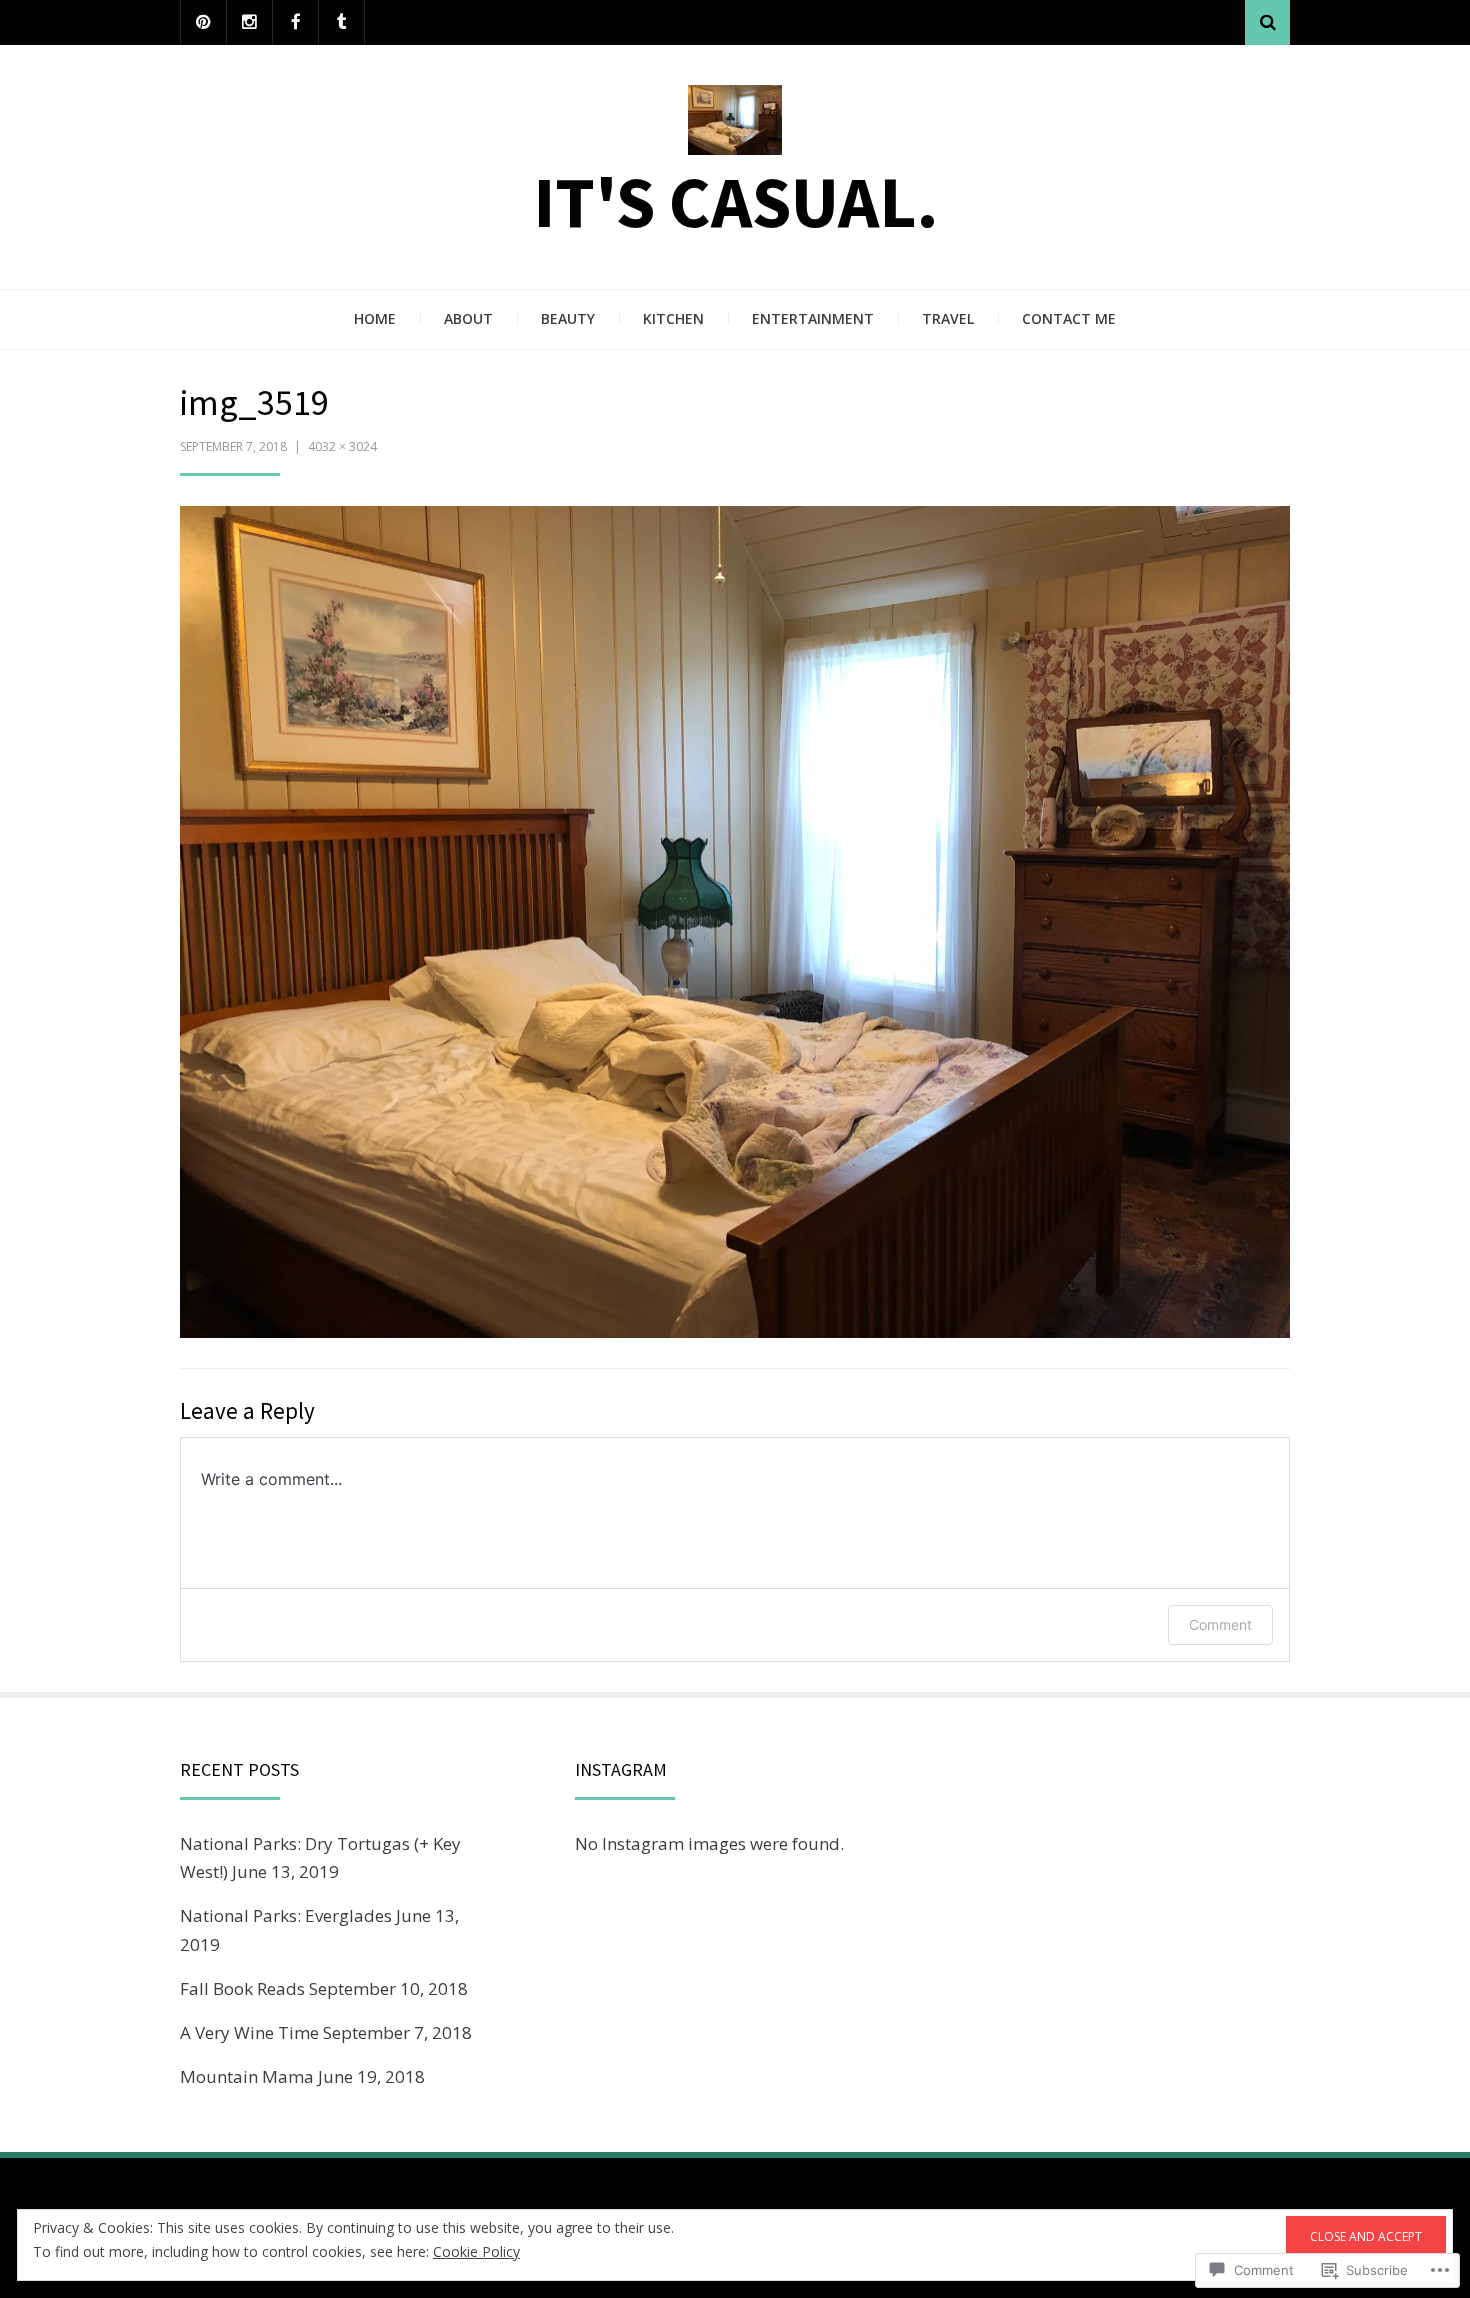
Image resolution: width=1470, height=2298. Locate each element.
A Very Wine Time (249, 2032)
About (468, 318)
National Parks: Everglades (286, 1915)
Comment (1220, 1624)
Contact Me (1069, 318)
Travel (948, 318)
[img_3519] (735, 919)
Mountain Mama (247, 2076)
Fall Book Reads (242, 1988)
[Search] (1267, 22)
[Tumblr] (341, 22)
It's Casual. (735, 201)
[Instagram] (249, 22)
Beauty (568, 318)
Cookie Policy (476, 2251)
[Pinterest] (203, 22)
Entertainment (813, 318)
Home (375, 318)
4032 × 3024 (342, 446)
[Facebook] (295, 22)
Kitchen (673, 318)
